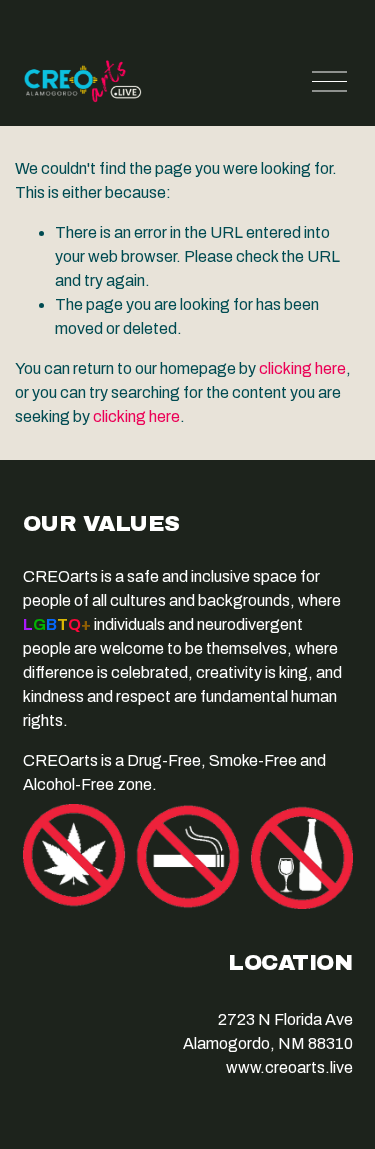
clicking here (302, 368)
